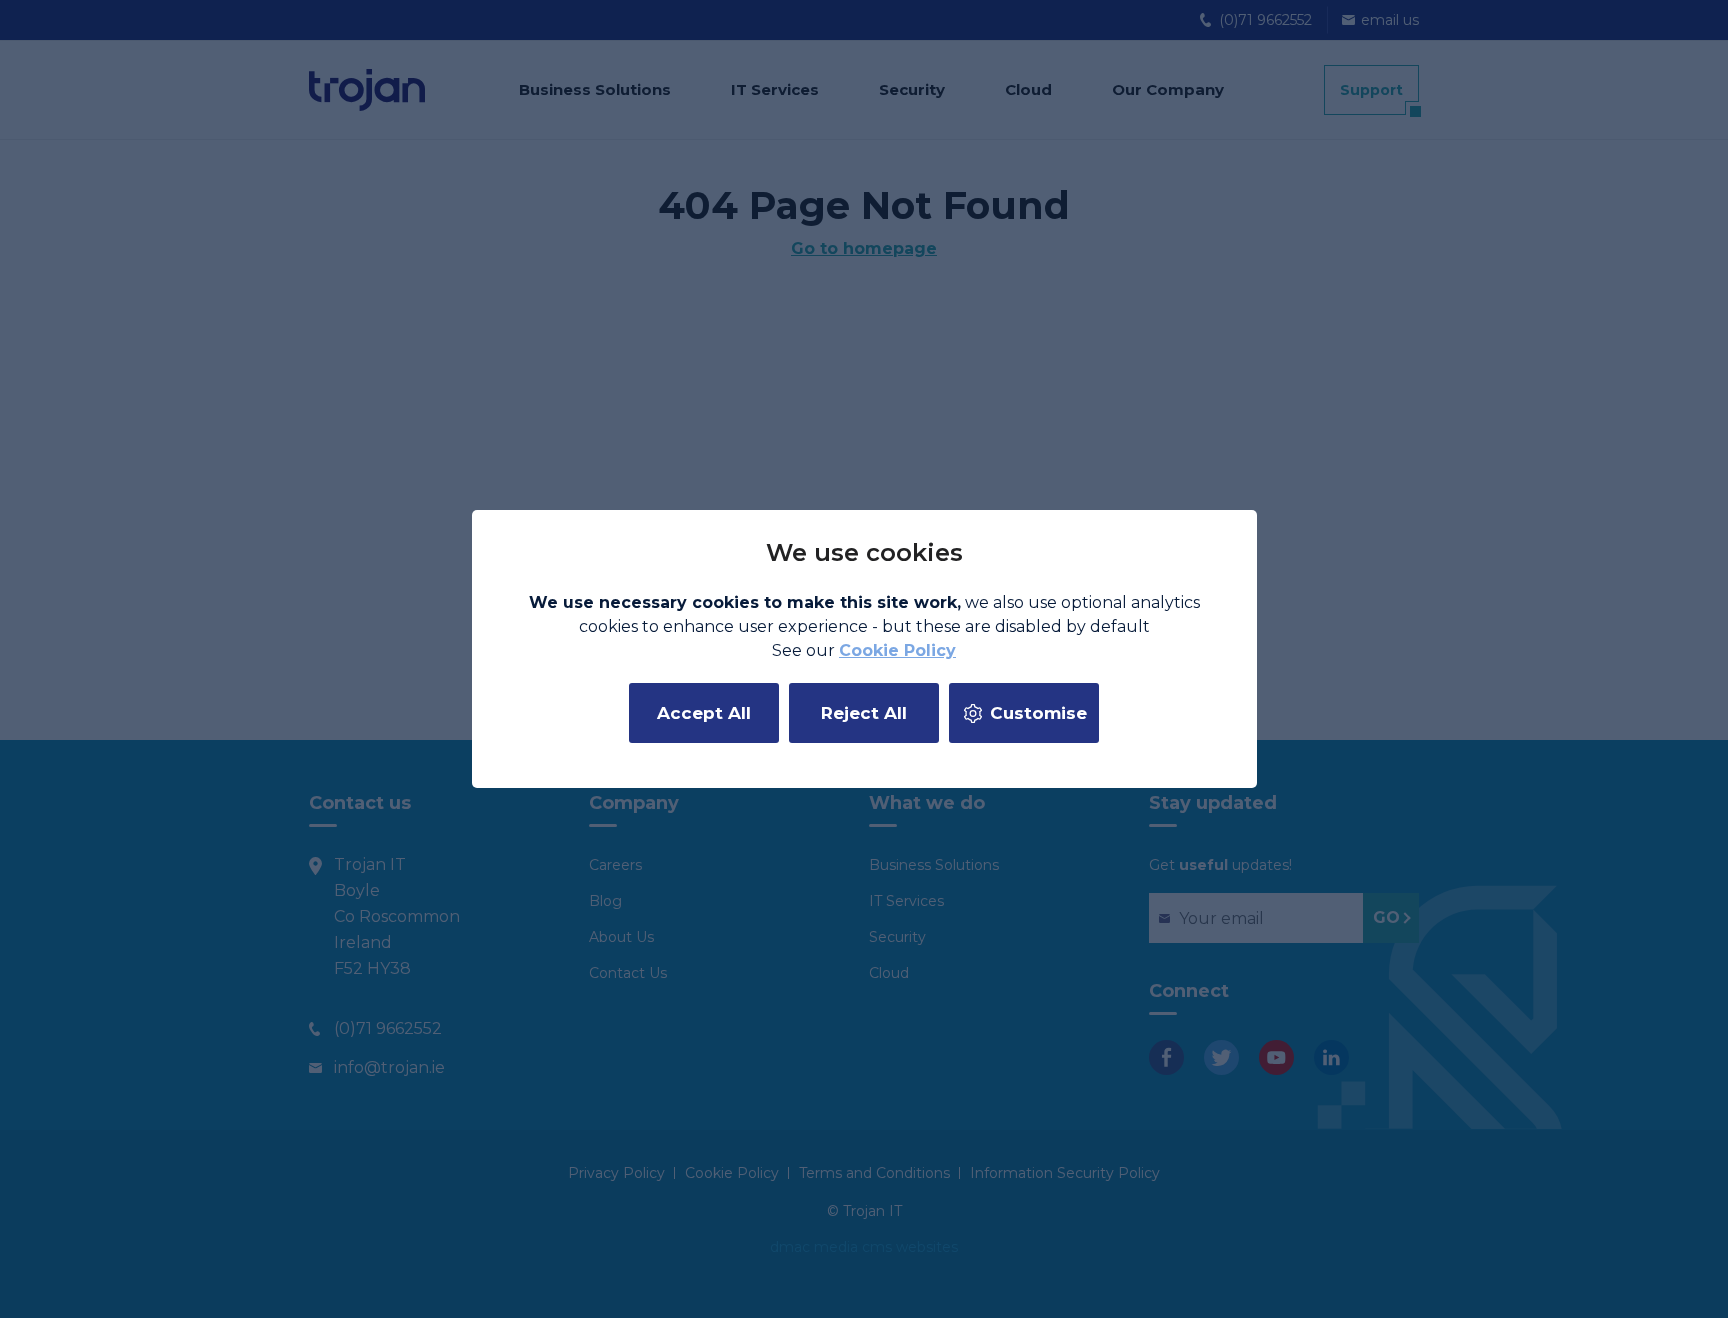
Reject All (864, 713)
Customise (1038, 713)
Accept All (704, 713)
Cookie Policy (897, 650)
